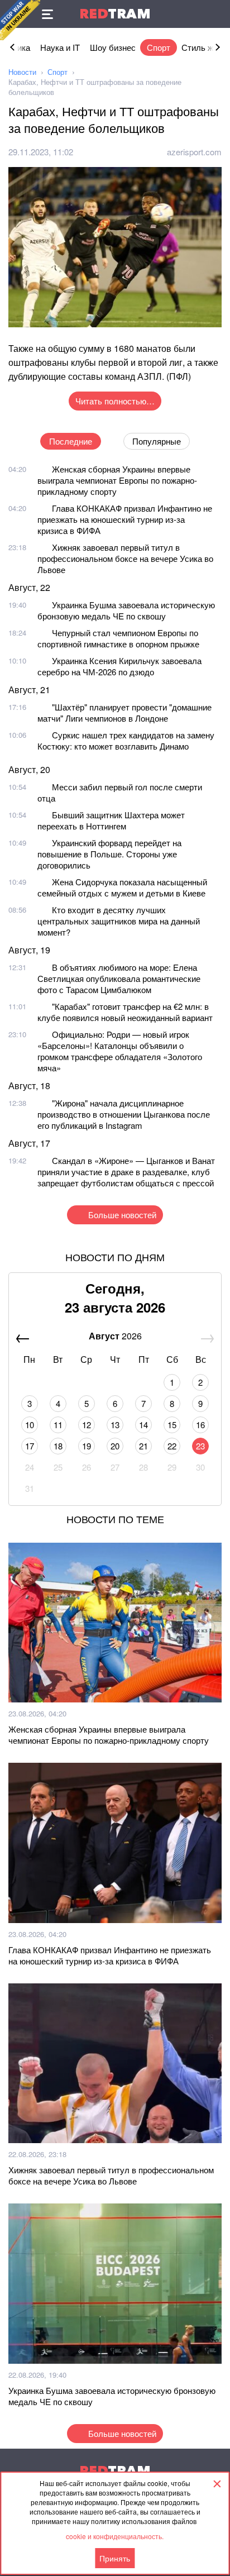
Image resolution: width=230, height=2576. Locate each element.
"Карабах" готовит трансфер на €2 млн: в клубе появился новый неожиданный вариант (125, 1012)
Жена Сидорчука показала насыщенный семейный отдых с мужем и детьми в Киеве (122, 887)
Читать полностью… (115, 401)
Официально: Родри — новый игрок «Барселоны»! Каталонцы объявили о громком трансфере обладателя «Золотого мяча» (120, 1051)
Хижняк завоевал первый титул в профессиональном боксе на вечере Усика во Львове (125, 558)
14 (143, 1425)
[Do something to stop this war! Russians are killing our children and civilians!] (20, 20)
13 (115, 1425)
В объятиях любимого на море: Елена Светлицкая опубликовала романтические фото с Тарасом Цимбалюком (119, 978)
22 (172, 1446)
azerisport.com (194, 152)
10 (30, 1425)
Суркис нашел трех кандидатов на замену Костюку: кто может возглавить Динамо (126, 740)
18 (58, 1446)
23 (200, 1446)
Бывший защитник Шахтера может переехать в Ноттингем (111, 820)
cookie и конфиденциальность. (115, 2536)
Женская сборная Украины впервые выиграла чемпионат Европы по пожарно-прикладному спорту (117, 480)
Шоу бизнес (113, 47)
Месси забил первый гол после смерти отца (120, 792)
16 (200, 1425)
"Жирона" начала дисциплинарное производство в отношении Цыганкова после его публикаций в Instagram (124, 1114)
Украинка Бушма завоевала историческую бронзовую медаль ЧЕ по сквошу (126, 610)
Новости (22, 72)
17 (30, 1446)
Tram (115, 14)
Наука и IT (60, 47)
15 (172, 1425)
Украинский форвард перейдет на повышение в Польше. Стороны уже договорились (109, 854)
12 (87, 1425)
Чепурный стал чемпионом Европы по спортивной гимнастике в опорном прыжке (118, 638)
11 (58, 1425)
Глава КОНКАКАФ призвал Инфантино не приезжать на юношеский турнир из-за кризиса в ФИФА (125, 519)
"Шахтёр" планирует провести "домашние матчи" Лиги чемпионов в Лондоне (124, 712)
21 (143, 1446)
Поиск (216, 14)
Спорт (159, 47)
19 (87, 1446)
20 (115, 1446)
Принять (115, 2558)
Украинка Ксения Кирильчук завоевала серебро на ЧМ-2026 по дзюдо (119, 666)
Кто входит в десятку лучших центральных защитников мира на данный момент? (119, 921)
